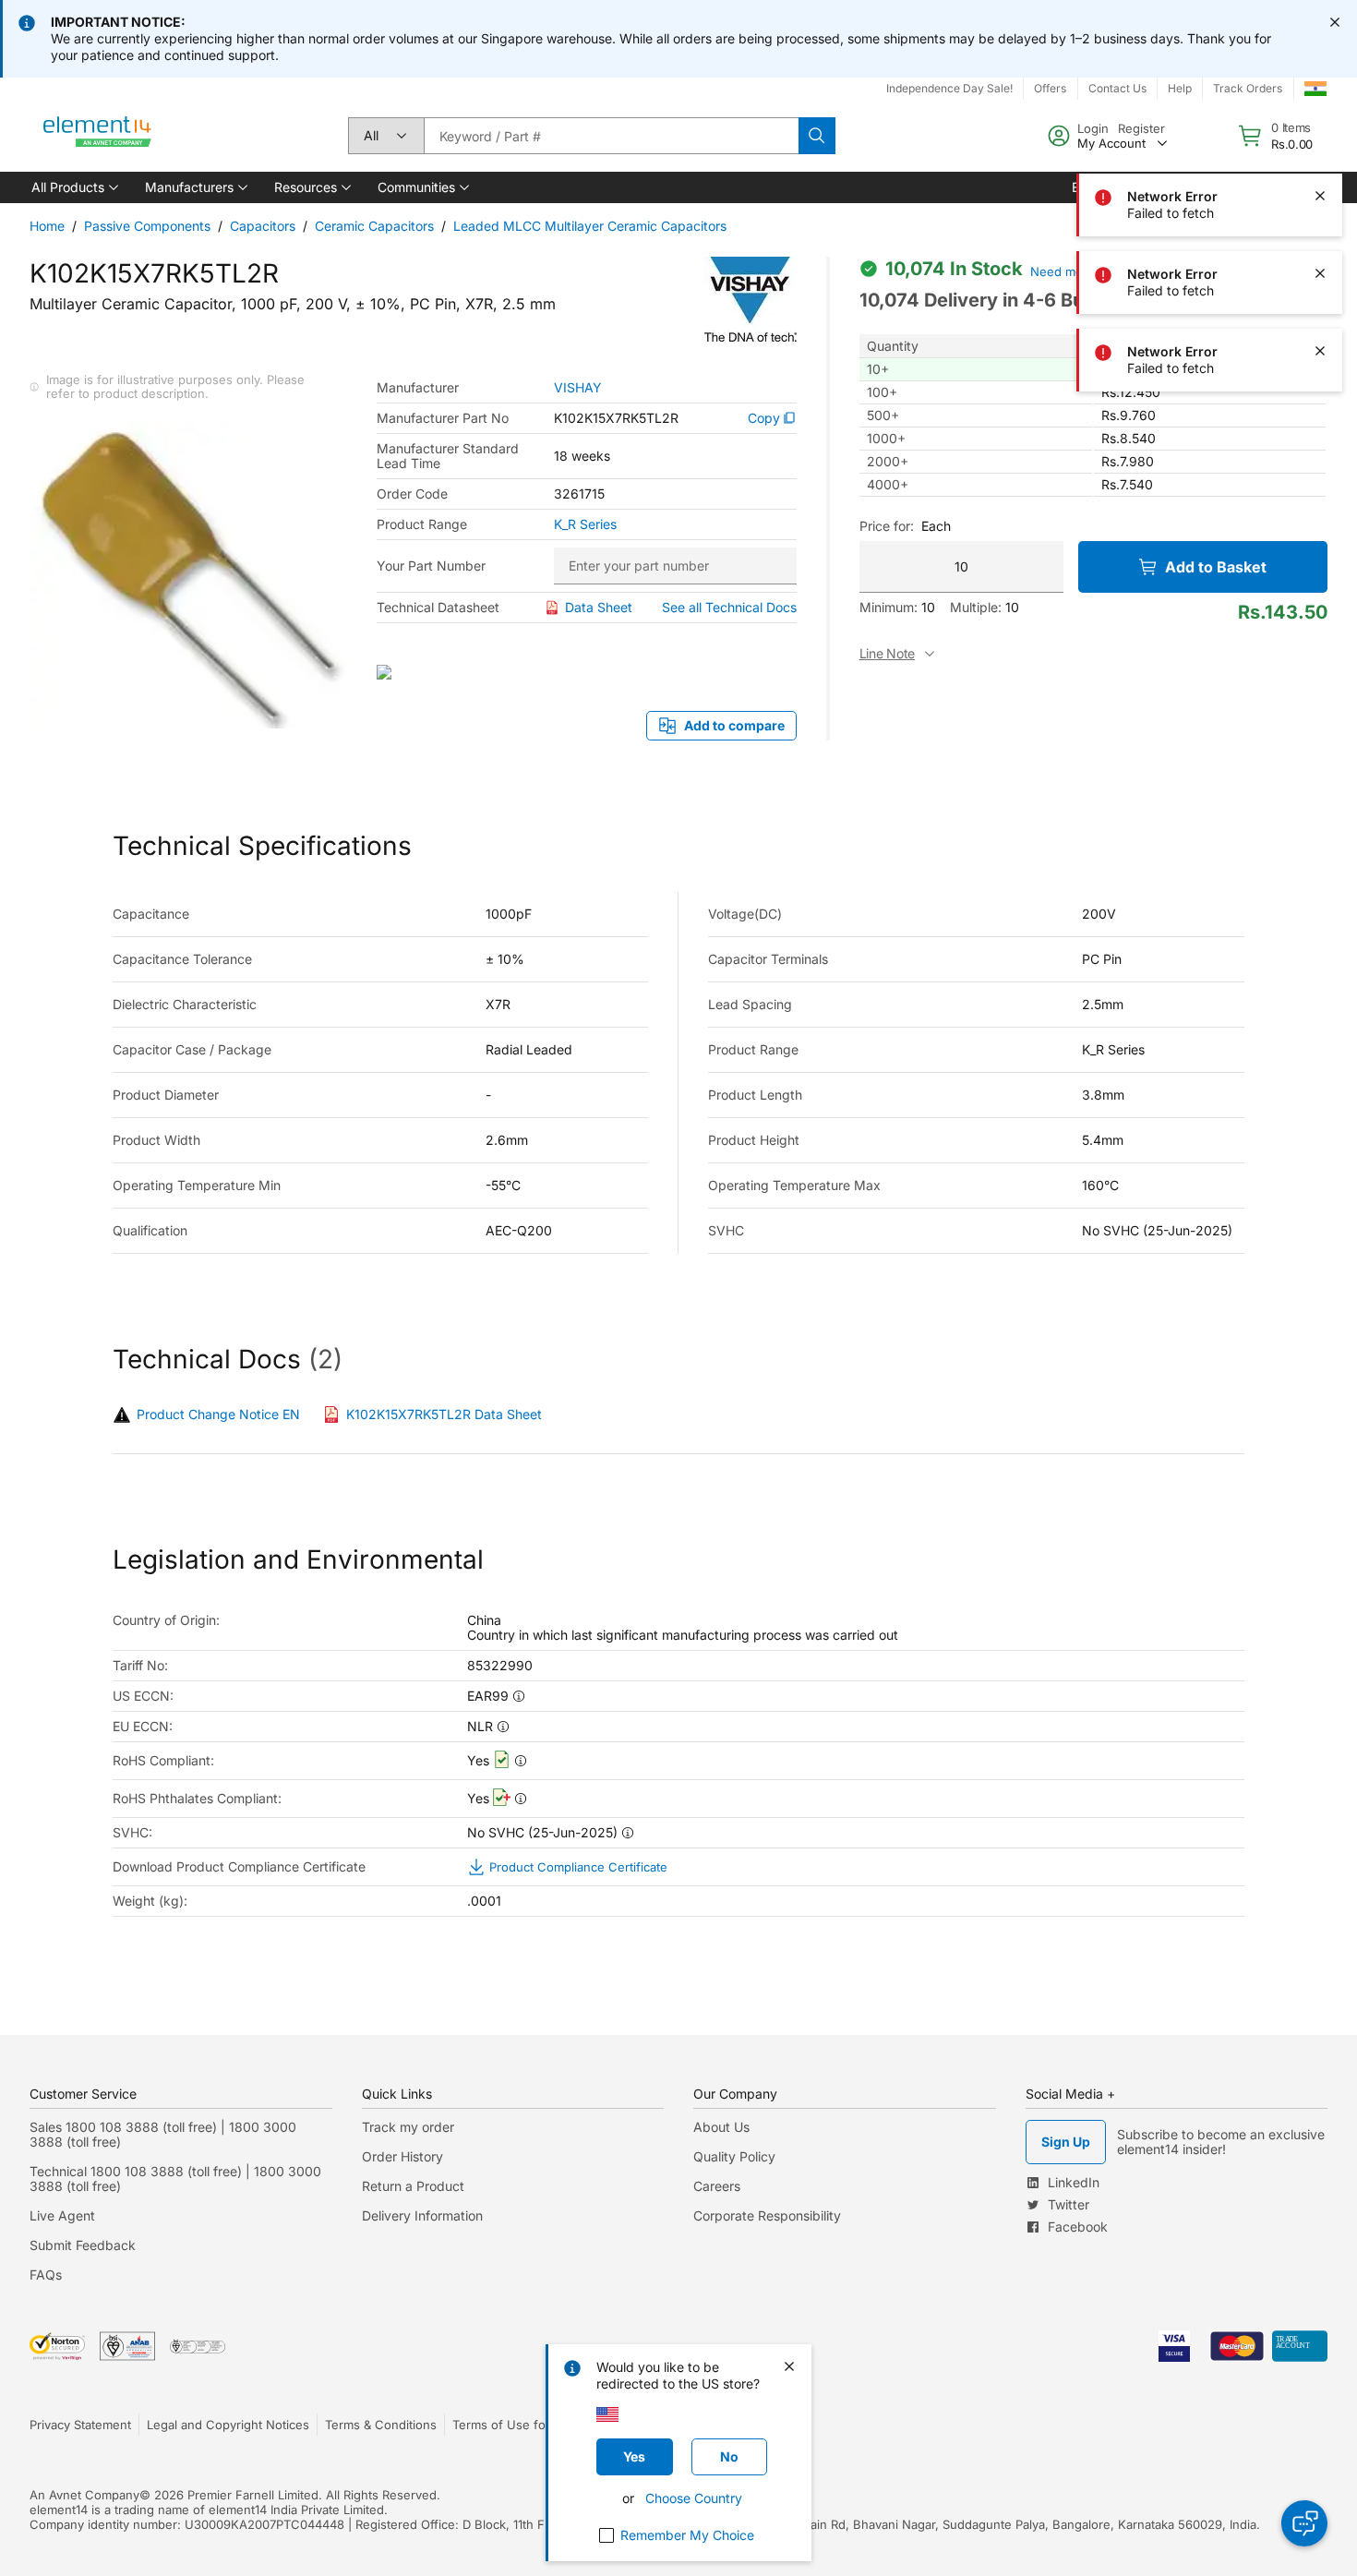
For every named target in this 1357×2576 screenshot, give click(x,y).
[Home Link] (98, 136)
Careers (717, 2186)
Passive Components (147, 226)
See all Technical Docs (729, 607)
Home (47, 226)
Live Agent (62, 2215)
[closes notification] (1335, 22)
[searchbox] (611, 136)
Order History (402, 2156)
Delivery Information (422, 2215)
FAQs (46, 2275)
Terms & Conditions (381, 2425)
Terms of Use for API (512, 2425)
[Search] (817, 136)
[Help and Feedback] (1304, 2523)
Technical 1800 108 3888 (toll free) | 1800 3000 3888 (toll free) (175, 2179)
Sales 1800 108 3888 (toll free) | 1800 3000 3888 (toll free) (163, 2134)
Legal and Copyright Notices (228, 2425)
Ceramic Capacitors (374, 226)
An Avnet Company (84, 2495)
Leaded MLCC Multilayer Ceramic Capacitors (590, 226)
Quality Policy (734, 2156)
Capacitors (263, 226)
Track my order (408, 2127)
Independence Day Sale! (949, 88)
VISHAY (578, 388)
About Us (721, 2127)
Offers (1050, 88)
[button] (73, 187)
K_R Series (585, 524)
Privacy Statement (80, 2425)
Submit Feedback (83, 2245)
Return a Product (413, 2186)
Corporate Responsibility (767, 2215)
